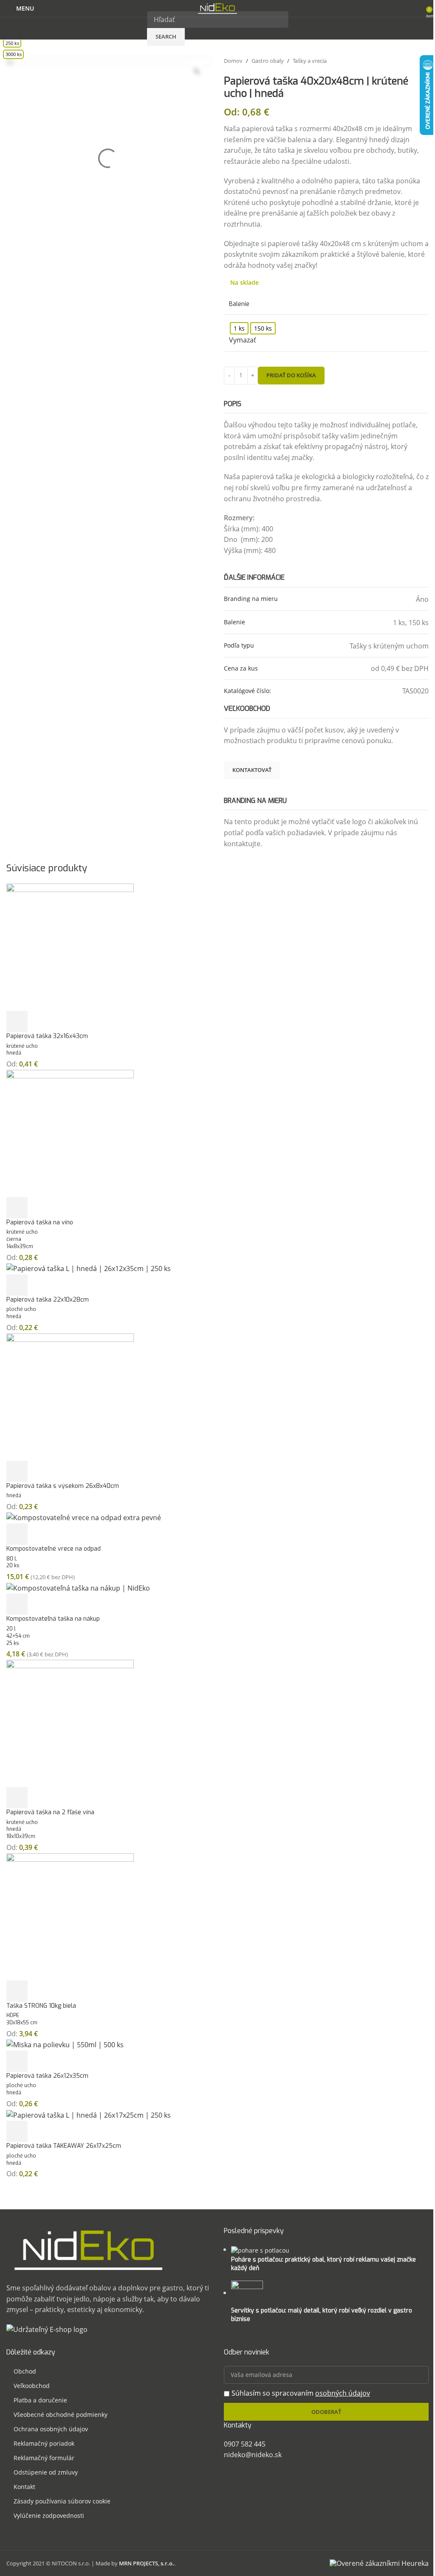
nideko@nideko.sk (253, 2455)
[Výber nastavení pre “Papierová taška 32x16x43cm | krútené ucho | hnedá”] (17, 1021)
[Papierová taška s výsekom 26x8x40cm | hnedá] (70, 1396)
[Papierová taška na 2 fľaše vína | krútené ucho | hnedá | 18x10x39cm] (70, 1723)
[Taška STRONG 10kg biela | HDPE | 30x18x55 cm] (70, 1916)
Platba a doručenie (40, 2400)
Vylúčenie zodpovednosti (49, 2516)
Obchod (25, 2371)
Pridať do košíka (291, 375)
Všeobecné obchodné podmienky (61, 2415)
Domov (233, 61)
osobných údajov (343, 2393)
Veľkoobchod (32, 2386)
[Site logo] (217, 8)
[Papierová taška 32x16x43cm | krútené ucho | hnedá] (70, 946)
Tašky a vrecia (310, 61)
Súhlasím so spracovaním (301, 2393)
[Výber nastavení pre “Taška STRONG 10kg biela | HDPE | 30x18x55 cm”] (17, 1991)
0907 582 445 (245, 2444)
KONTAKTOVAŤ (252, 770)
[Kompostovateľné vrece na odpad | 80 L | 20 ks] (84, 1518)
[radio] (239, 328)
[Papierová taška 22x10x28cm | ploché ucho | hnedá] (89, 1268)
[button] (17, 1534)
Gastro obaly (268, 61)
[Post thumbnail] (260, 2249)
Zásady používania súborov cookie (62, 2501)
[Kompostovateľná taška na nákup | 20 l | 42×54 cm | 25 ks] (78, 1588)
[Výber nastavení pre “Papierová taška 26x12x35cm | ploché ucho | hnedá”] (17, 2061)
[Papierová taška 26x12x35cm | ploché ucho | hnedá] (65, 2044)
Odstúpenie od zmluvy (46, 2472)
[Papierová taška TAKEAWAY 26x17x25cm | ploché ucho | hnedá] (89, 2115)
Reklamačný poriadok (44, 2443)
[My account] (417, 8)
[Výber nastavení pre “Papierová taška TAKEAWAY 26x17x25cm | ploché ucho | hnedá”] (17, 2131)
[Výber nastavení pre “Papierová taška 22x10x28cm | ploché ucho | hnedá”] (17, 1285)
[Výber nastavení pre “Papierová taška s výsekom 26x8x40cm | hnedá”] (17, 1471)
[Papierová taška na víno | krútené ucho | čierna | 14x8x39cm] (70, 1133)
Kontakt (24, 2487)
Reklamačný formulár (44, 2458)
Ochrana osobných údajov (51, 2429)
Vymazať (243, 340)
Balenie (239, 304)
